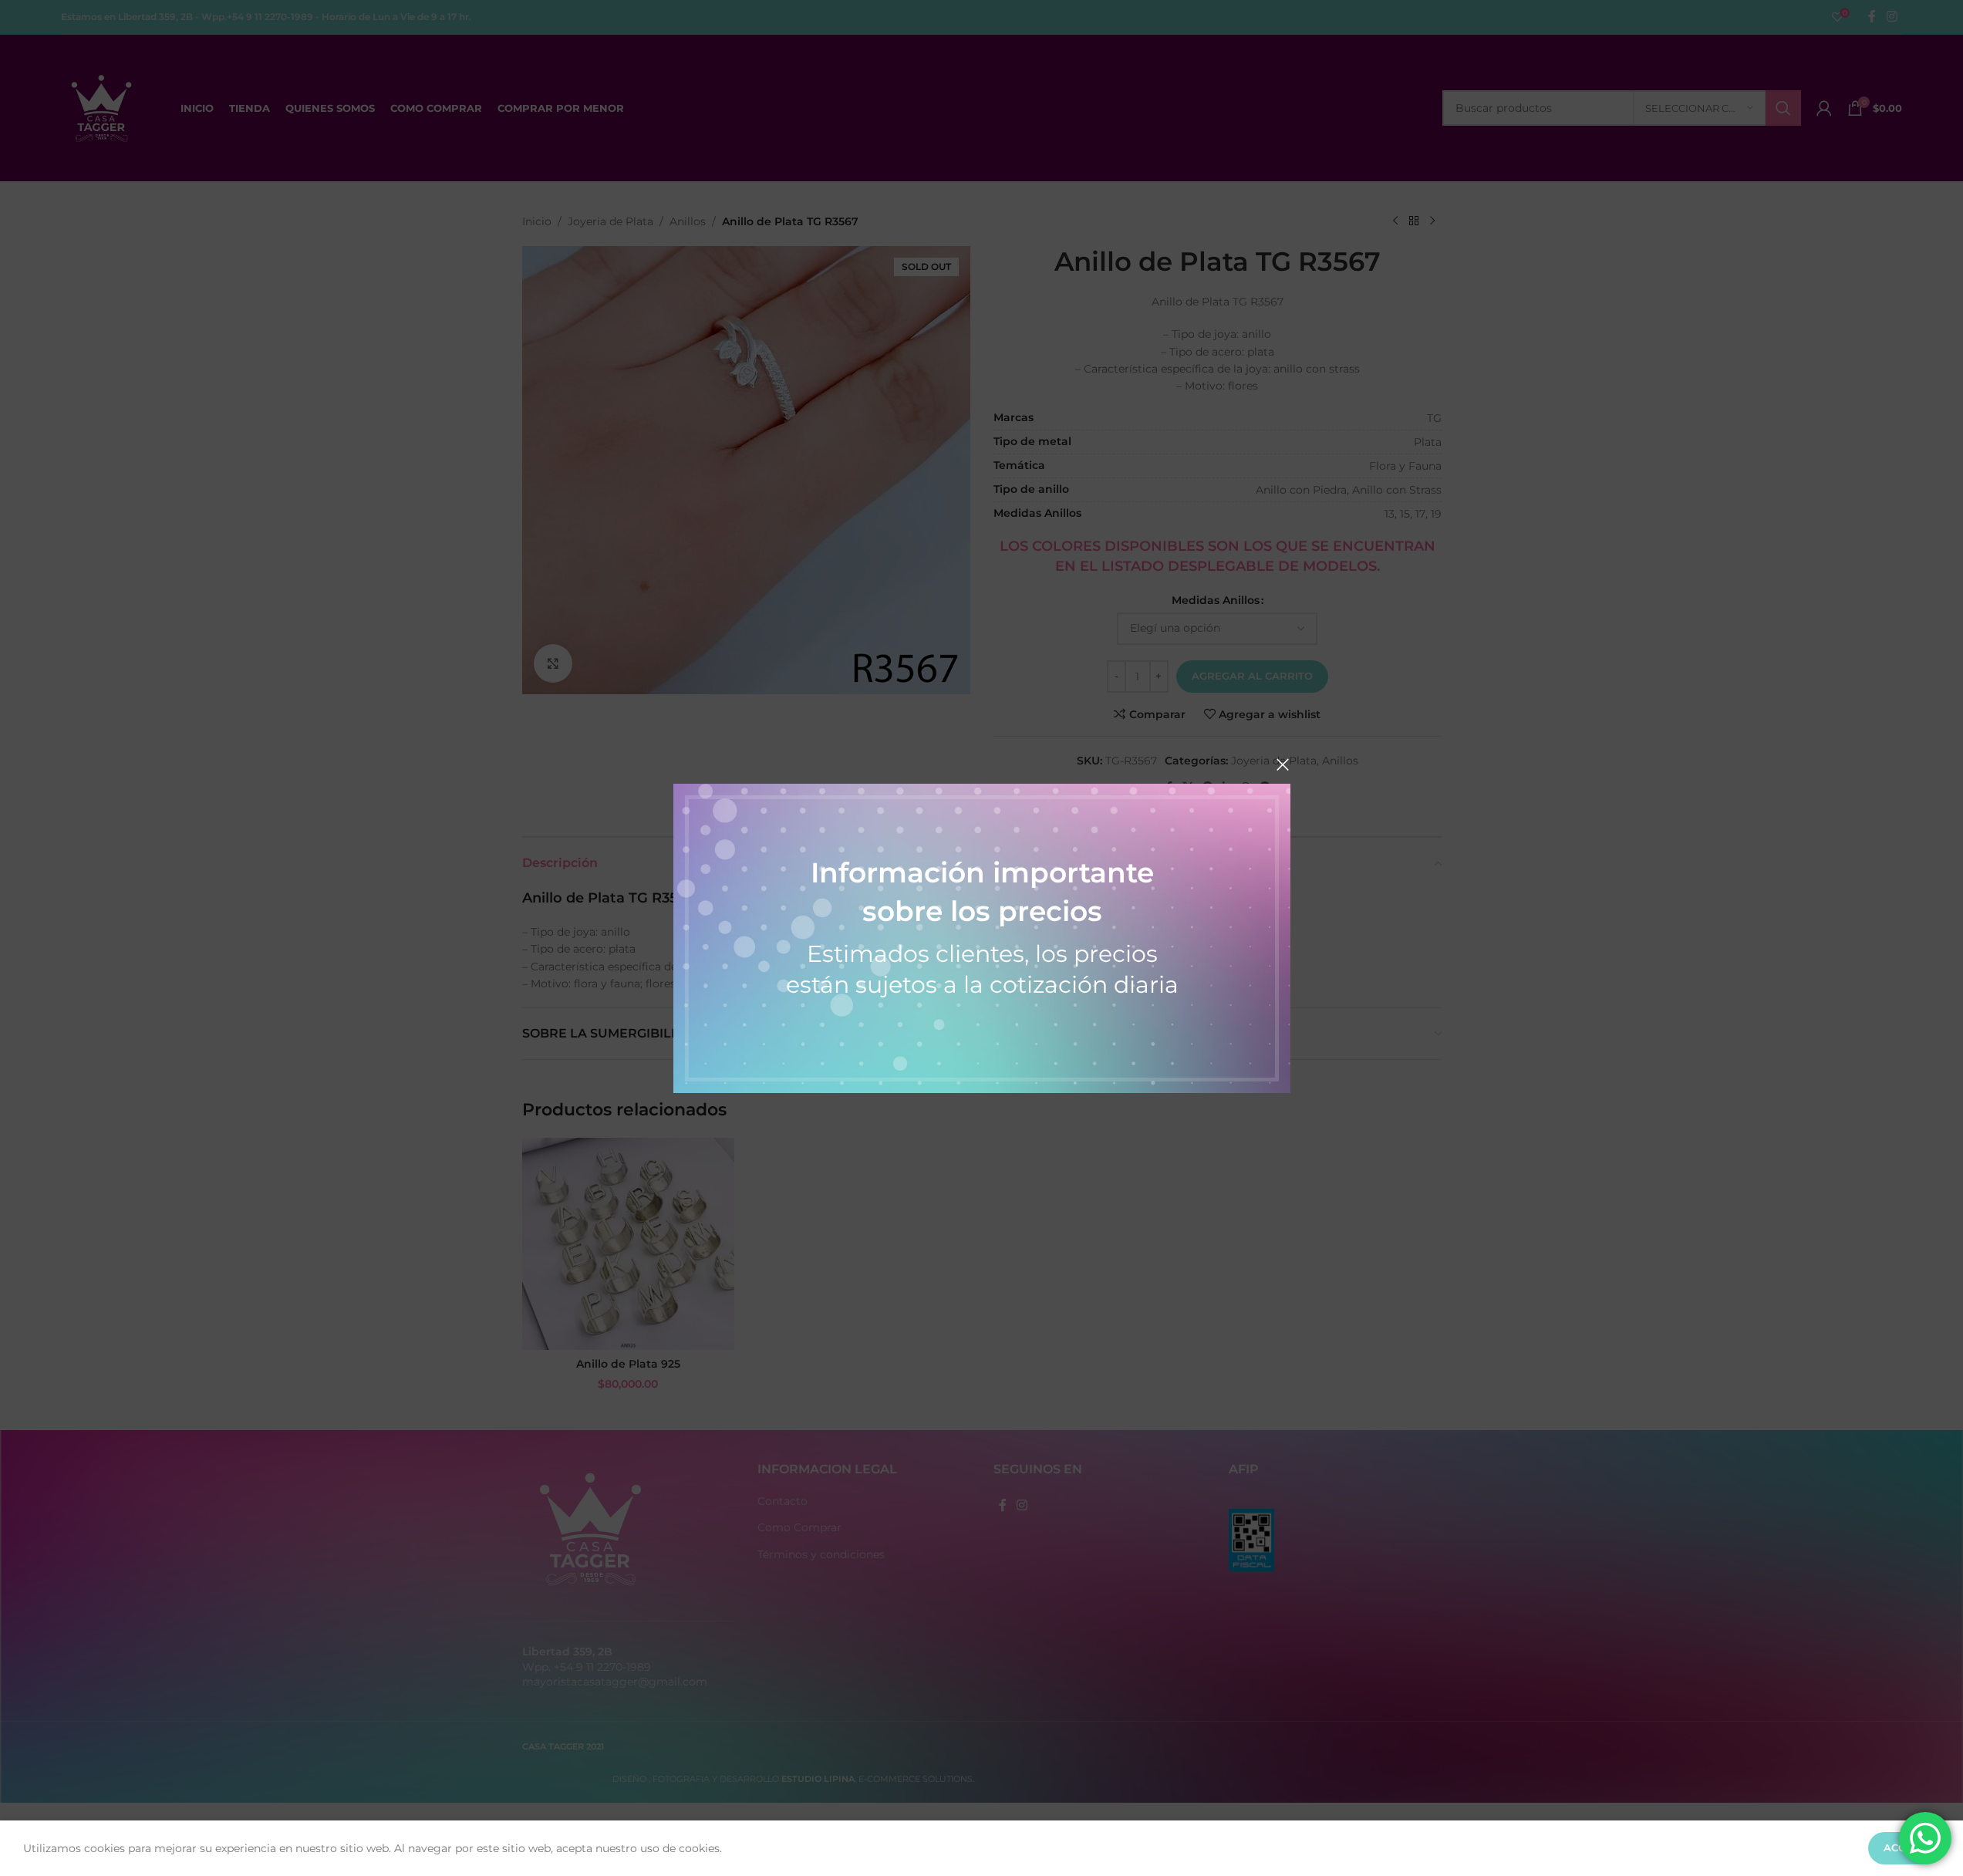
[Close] (1283, 764)
